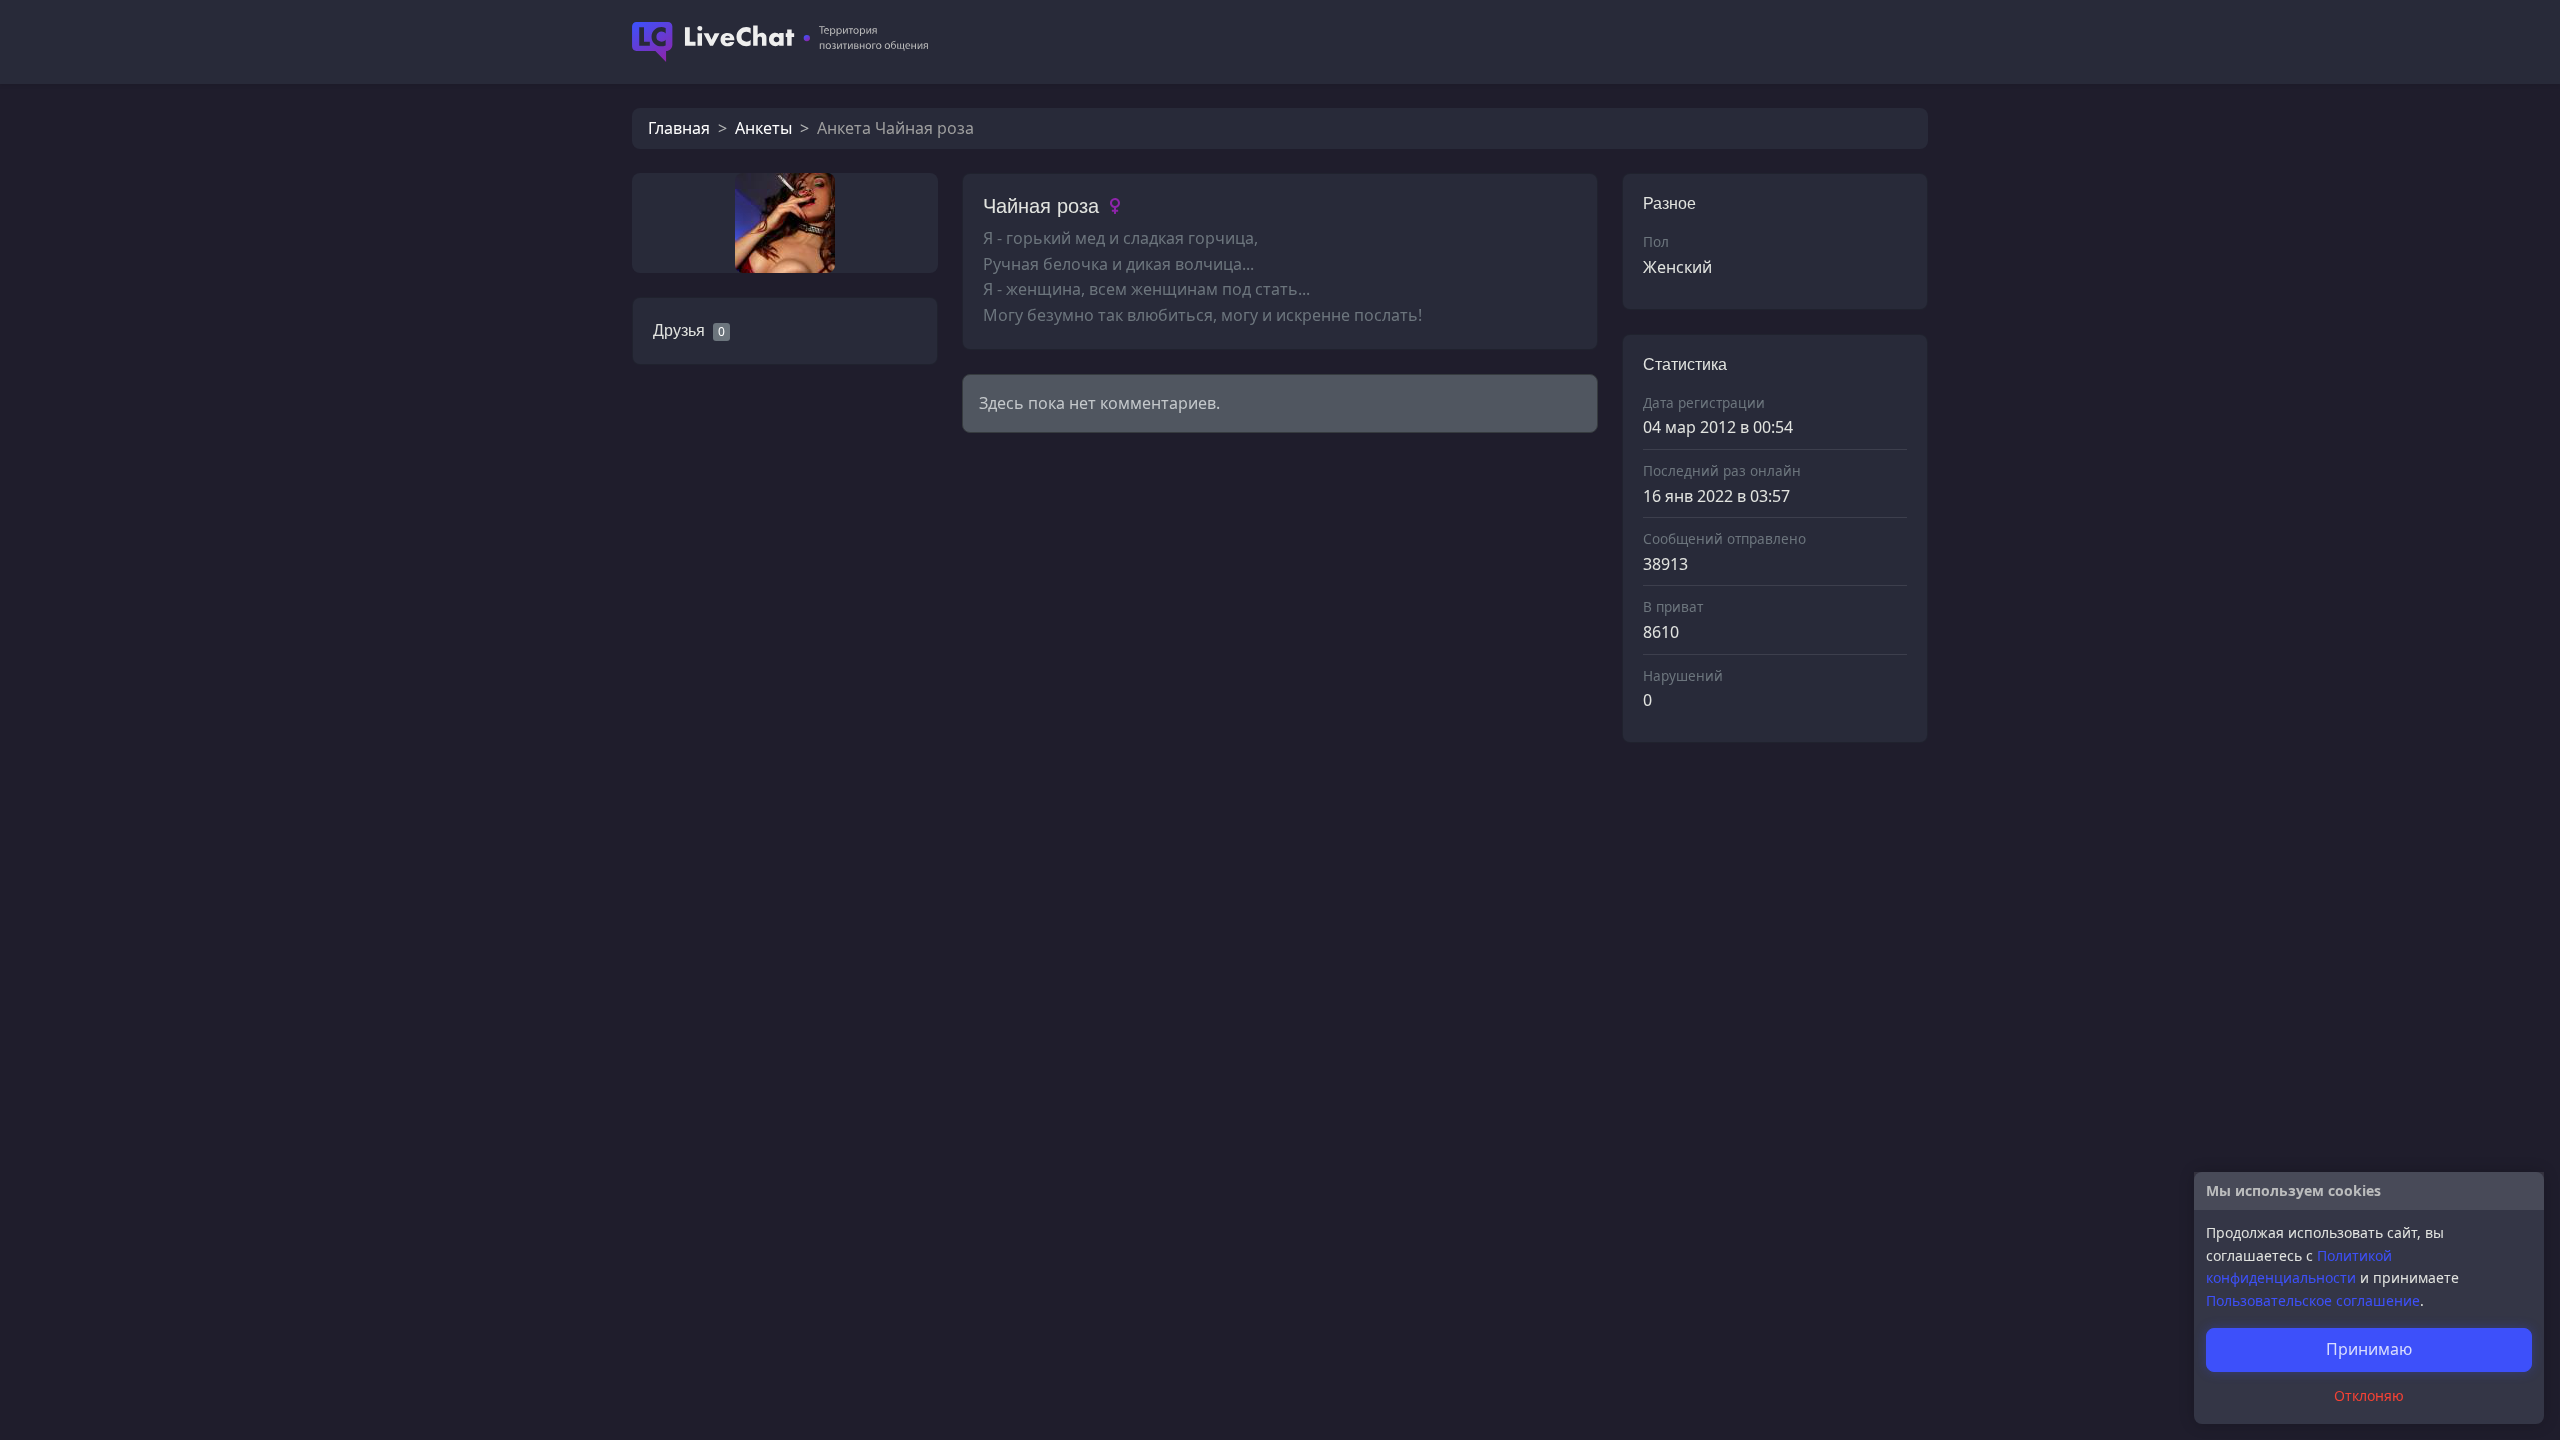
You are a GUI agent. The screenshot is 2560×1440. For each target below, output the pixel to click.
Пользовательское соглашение (2313, 1300)
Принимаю (2369, 1349)
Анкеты (763, 128)
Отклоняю (2369, 1395)
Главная (679, 128)
